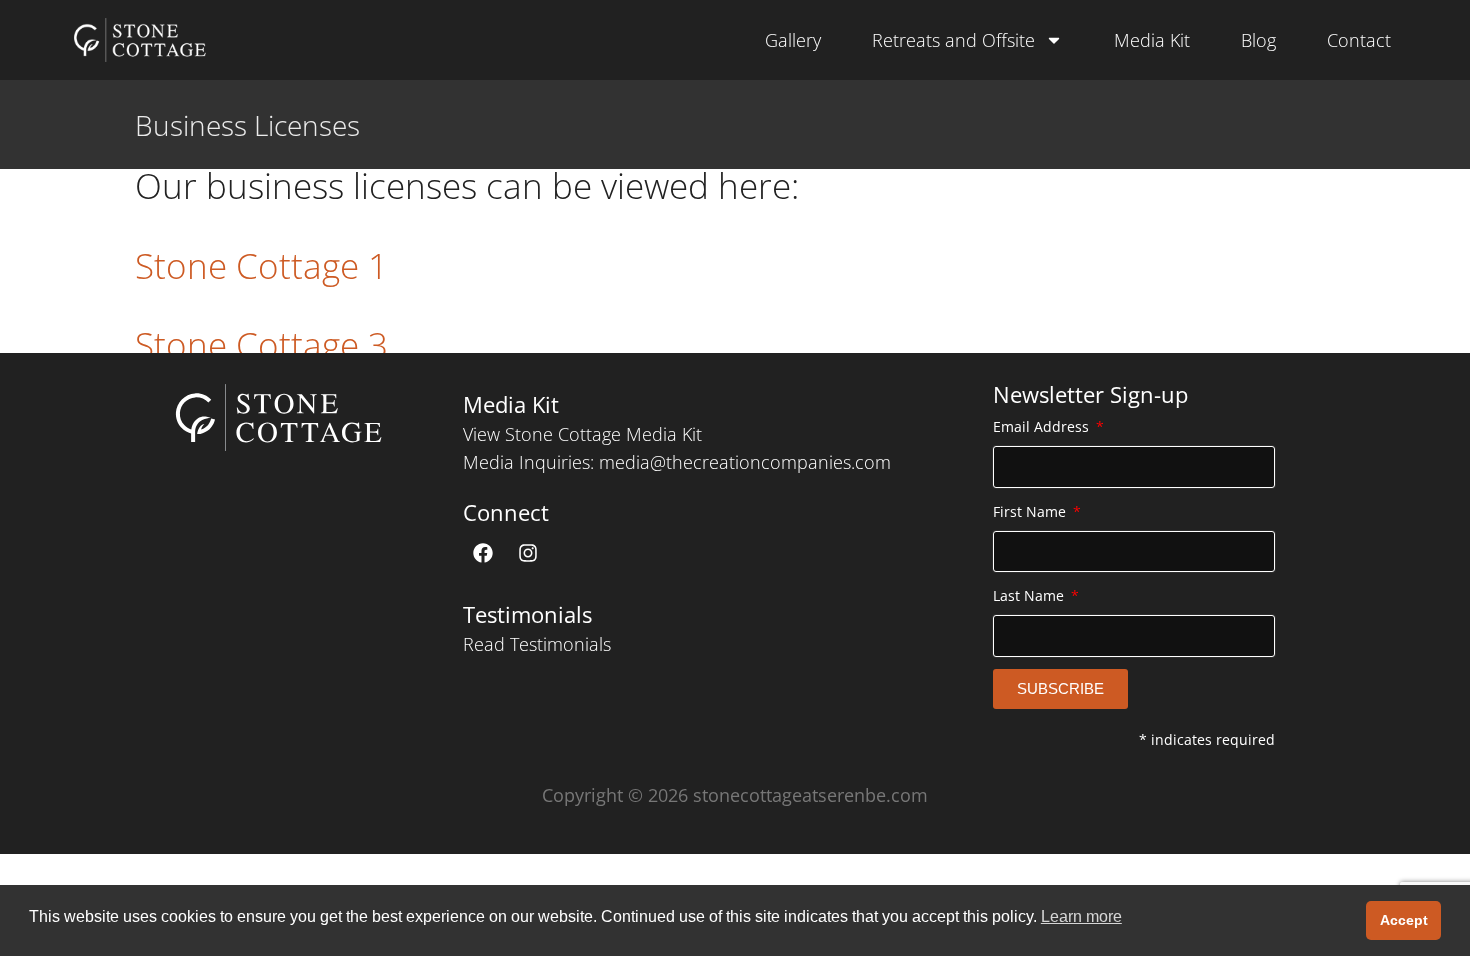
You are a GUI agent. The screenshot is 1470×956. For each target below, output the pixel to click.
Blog (1258, 40)
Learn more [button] (1081, 916)
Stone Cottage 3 (261, 344)
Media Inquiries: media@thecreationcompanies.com (677, 462)
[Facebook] (483, 553)
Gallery (793, 40)
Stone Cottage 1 (261, 265)
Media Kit (1152, 40)
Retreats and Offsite (953, 40)
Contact (1359, 40)
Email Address (1043, 426)
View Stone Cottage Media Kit (582, 434)
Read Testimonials (537, 644)
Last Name (1030, 595)
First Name (1031, 511)
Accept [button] (1404, 920)
